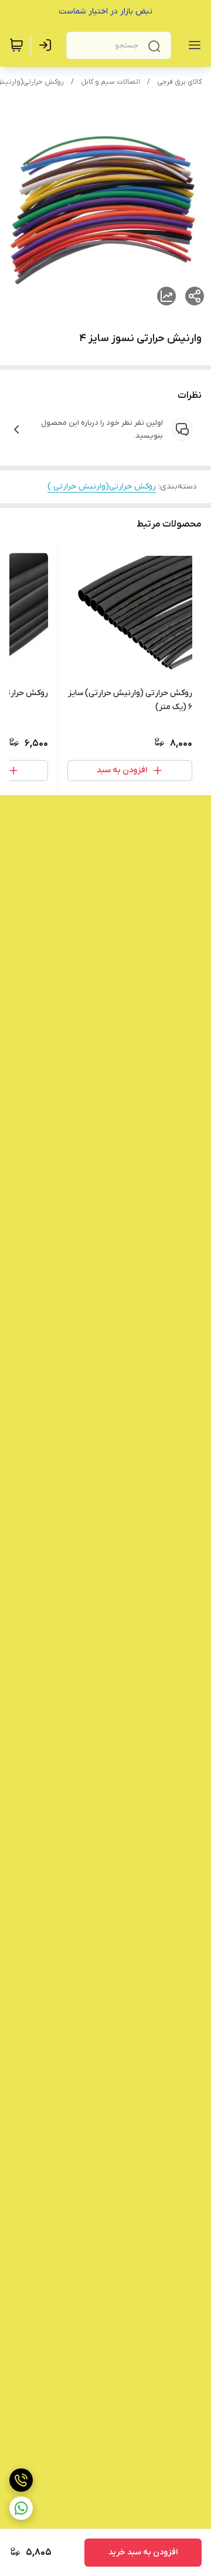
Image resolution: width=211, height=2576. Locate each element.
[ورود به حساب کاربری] (47, 45)
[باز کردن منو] (192, 45)
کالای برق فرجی (179, 82)
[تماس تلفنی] (21, 2480)
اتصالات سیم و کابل (110, 82)
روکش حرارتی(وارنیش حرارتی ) (102, 486)
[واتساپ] (21, 2508)
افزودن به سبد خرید (143, 2552)
